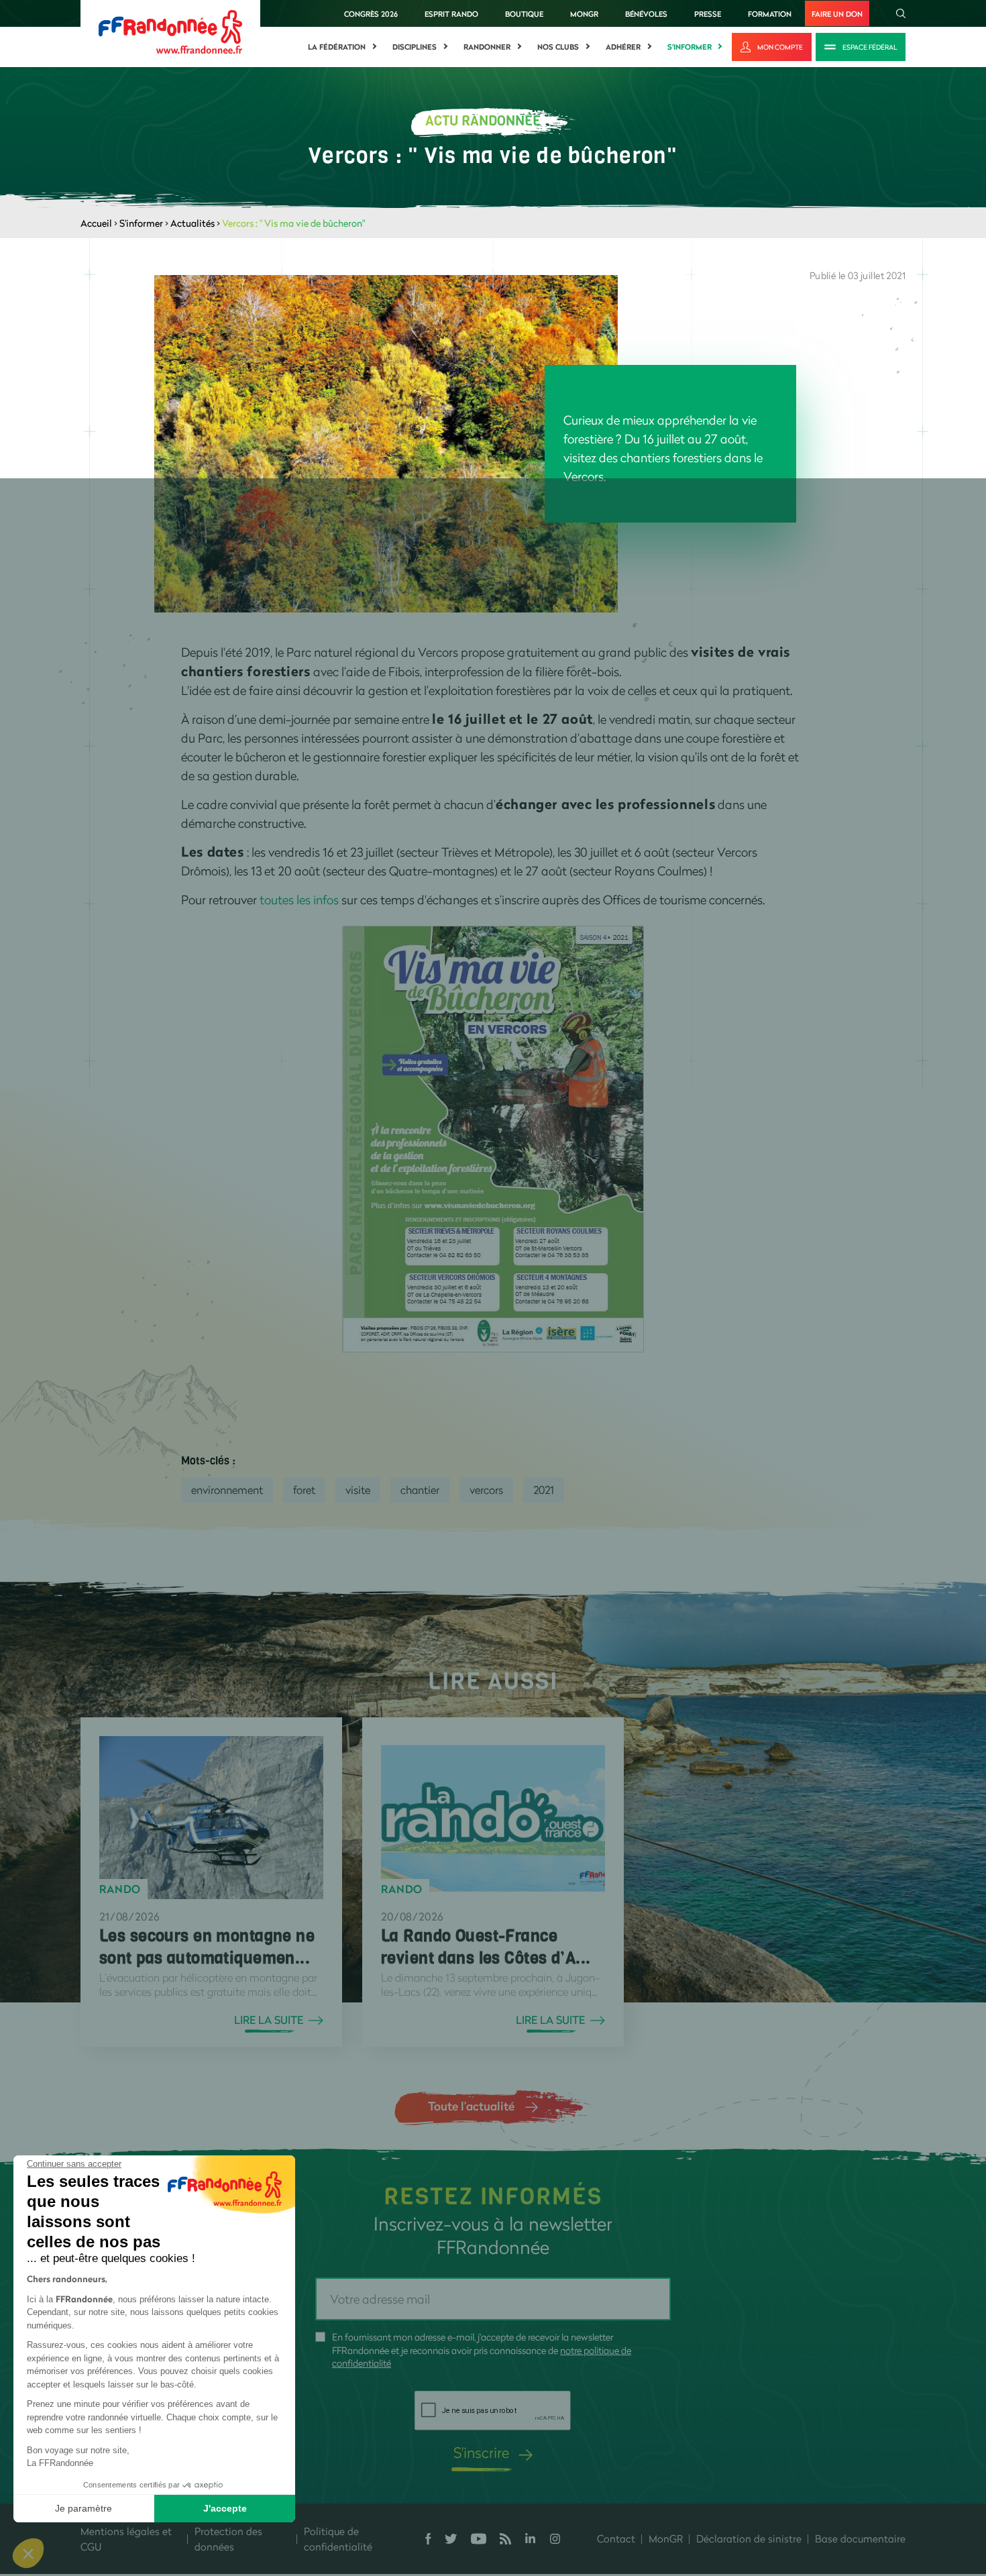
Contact (616, 2538)
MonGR (584, 14)
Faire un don (837, 14)
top (748, 2485)
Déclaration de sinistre (749, 2538)
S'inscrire (481, 2452)
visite (358, 1490)
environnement (227, 1490)
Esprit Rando (451, 14)
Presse (708, 14)
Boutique (524, 14)
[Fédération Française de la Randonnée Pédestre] (170, 31)
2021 (544, 1490)
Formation (770, 14)
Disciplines (415, 47)
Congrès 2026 (371, 14)
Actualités (193, 223)
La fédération (337, 47)
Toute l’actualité (471, 2106)
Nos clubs (558, 47)
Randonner (487, 47)
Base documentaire (860, 2538)
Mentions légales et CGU (126, 2539)
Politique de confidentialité (338, 2539)
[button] (28, 2553)
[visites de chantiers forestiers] (493, 1138)
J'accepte (225, 2508)
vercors (486, 1490)
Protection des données (228, 2539)
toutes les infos (299, 900)
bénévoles (646, 14)
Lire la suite (269, 2020)
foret (304, 1490)
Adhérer (623, 47)
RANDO (120, 1889)
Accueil (96, 223)
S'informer (690, 47)
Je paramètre (84, 2508)
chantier (420, 1490)
